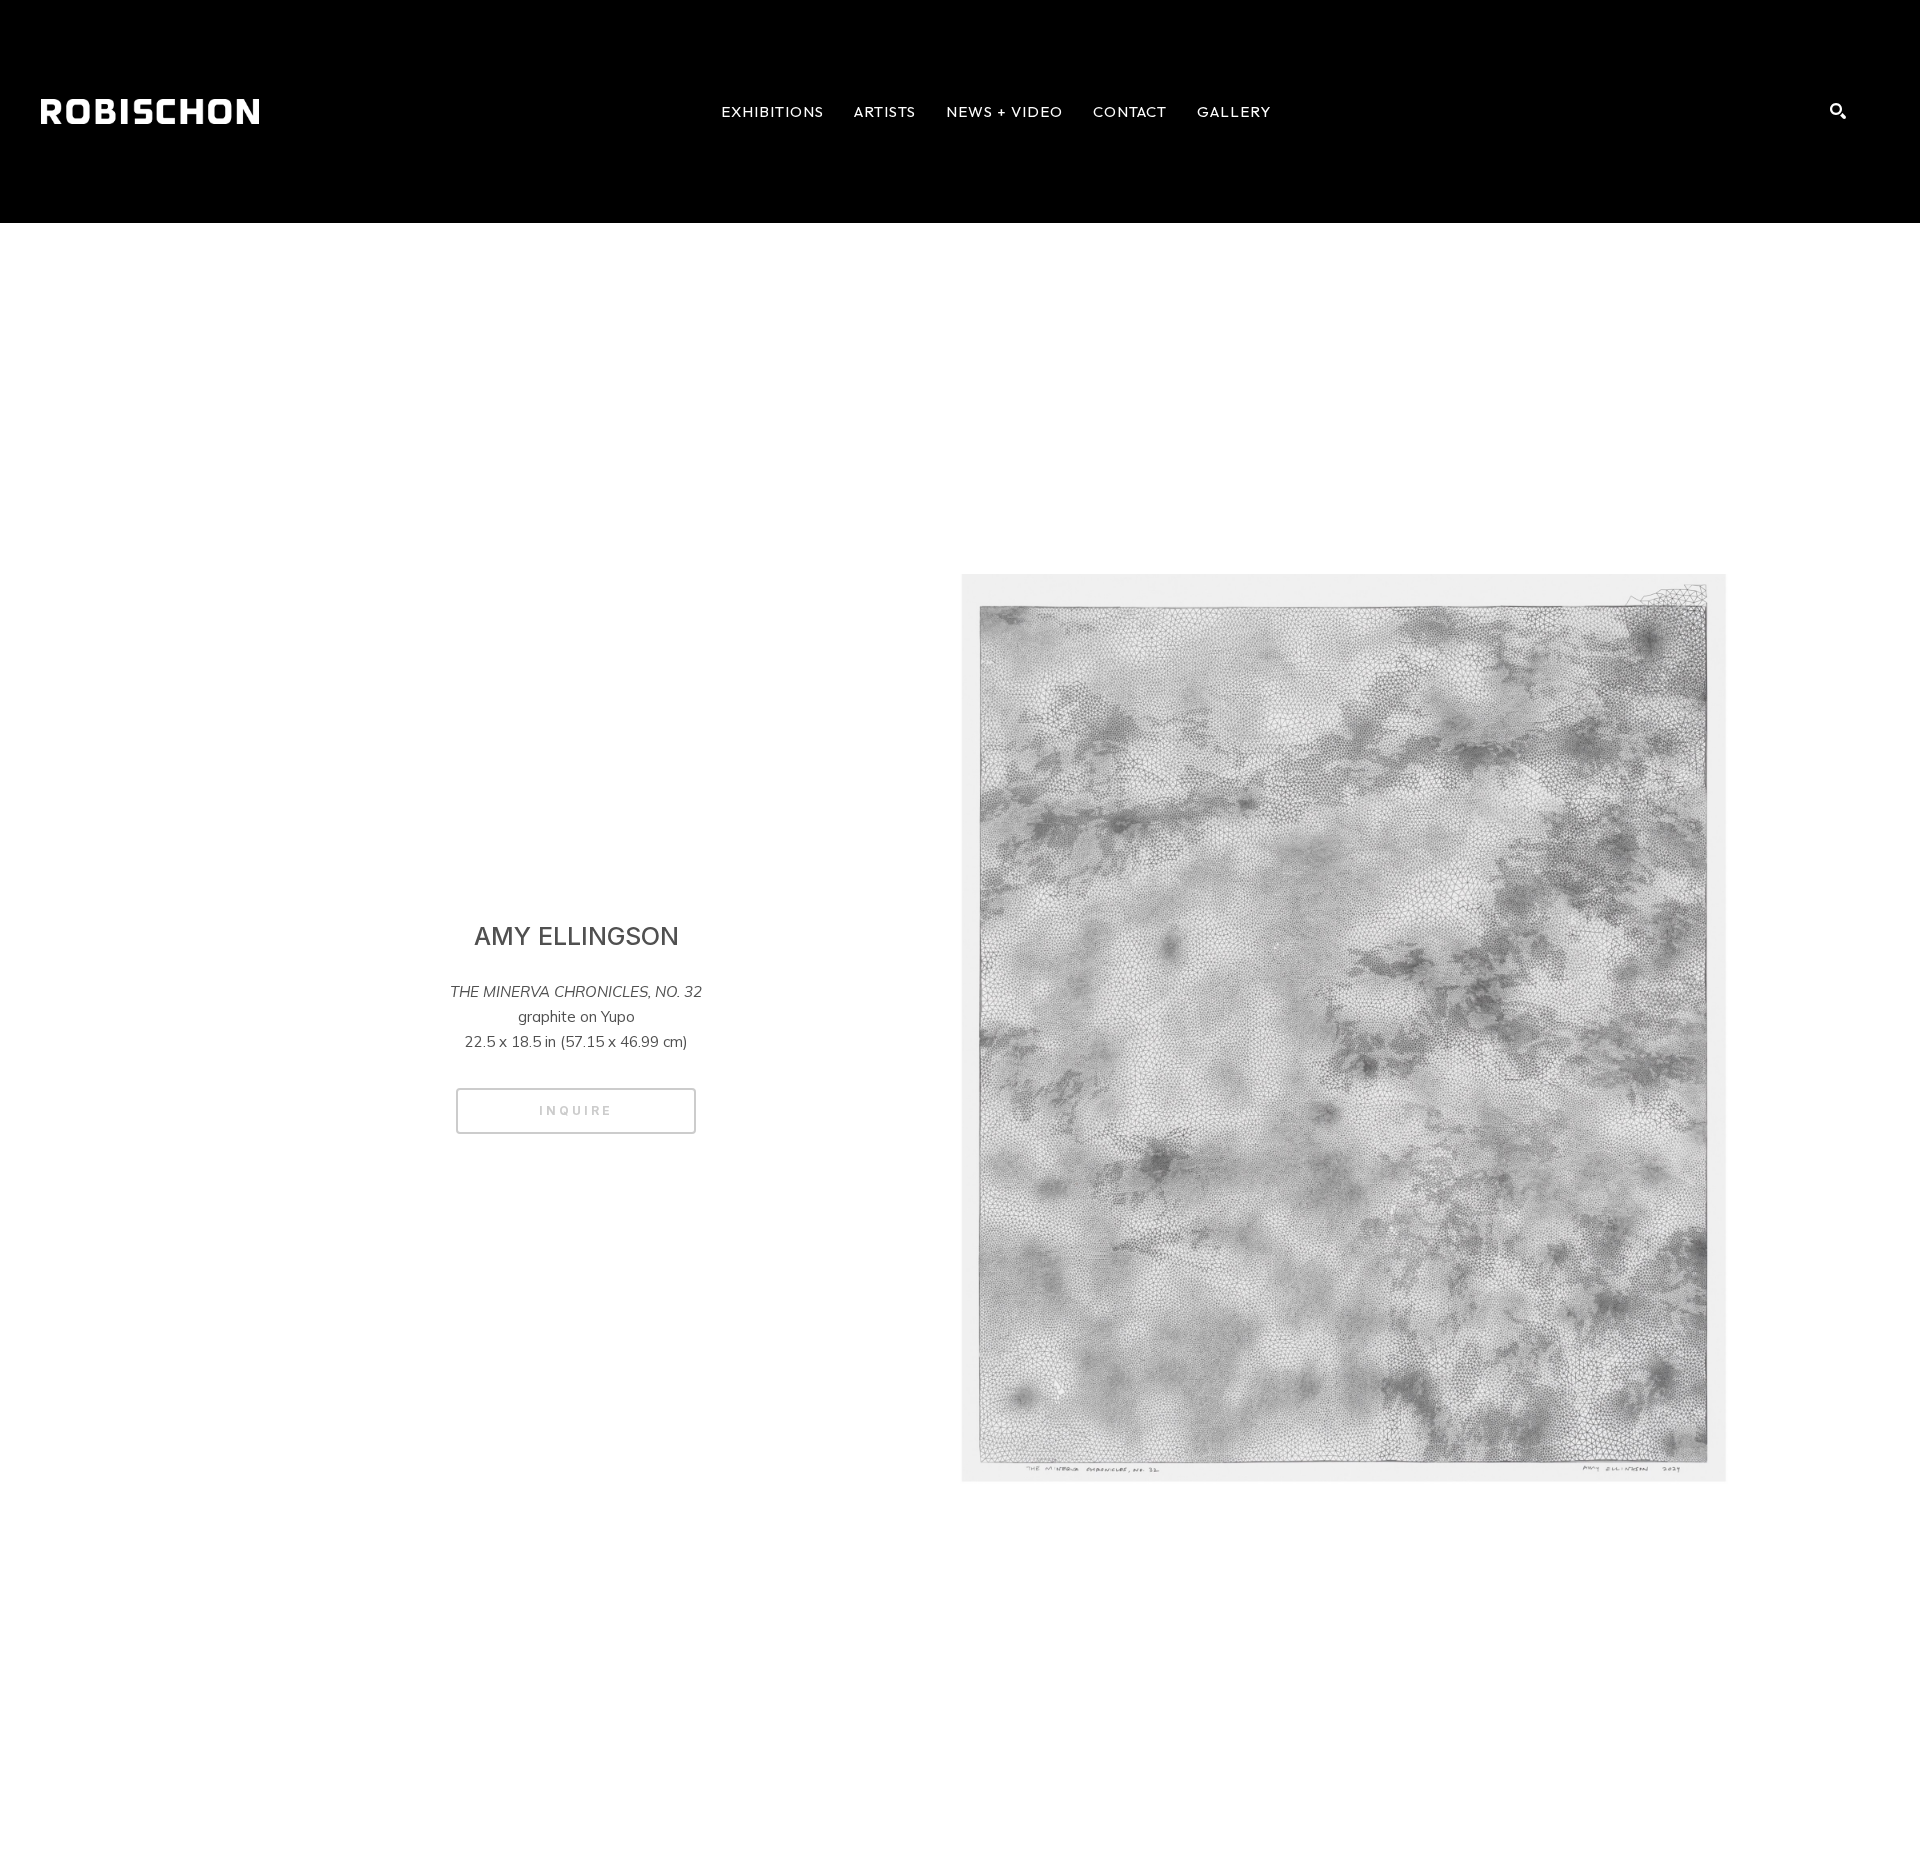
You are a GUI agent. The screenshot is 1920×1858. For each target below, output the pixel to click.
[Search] (1838, 111)
